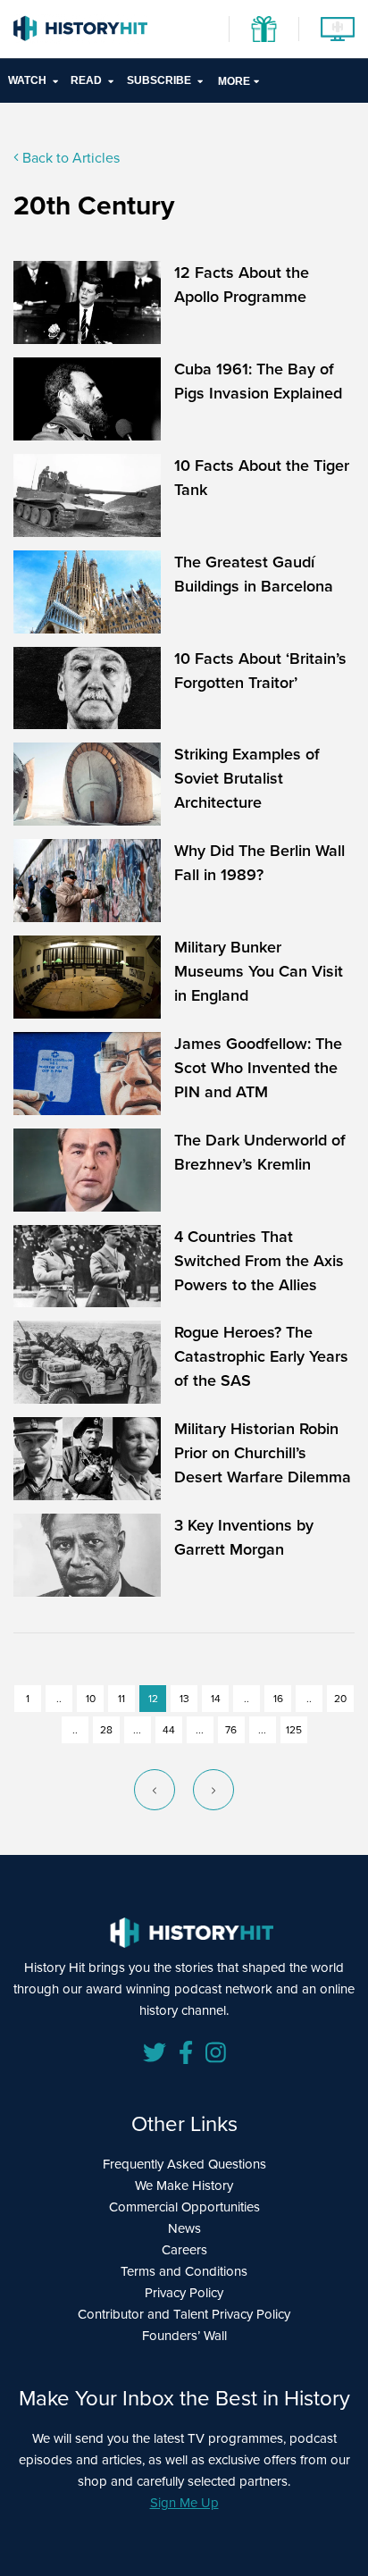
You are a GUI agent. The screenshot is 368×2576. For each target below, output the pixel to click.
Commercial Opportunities (184, 2207)
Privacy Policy (184, 2293)
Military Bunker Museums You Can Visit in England (259, 971)
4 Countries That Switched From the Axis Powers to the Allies (259, 1261)
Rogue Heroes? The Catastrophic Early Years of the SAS (261, 1356)
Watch (27, 80)
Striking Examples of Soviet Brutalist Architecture (247, 778)
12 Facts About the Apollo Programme (242, 285)
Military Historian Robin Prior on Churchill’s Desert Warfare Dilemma (263, 1453)
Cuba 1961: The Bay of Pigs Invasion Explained (258, 381)
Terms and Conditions (184, 2271)
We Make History (184, 2186)
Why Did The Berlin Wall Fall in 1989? (259, 863)
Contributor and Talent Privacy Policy (184, 2314)
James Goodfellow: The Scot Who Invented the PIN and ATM (258, 1068)
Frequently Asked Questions (184, 2164)
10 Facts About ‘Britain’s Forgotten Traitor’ (260, 671)
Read (86, 80)
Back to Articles (69, 158)
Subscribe (159, 80)
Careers (184, 2250)
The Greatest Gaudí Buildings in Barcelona (254, 574)
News (184, 2228)
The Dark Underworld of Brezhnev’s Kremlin (260, 1152)
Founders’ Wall (184, 2336)
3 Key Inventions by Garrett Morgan (244, 1537)
